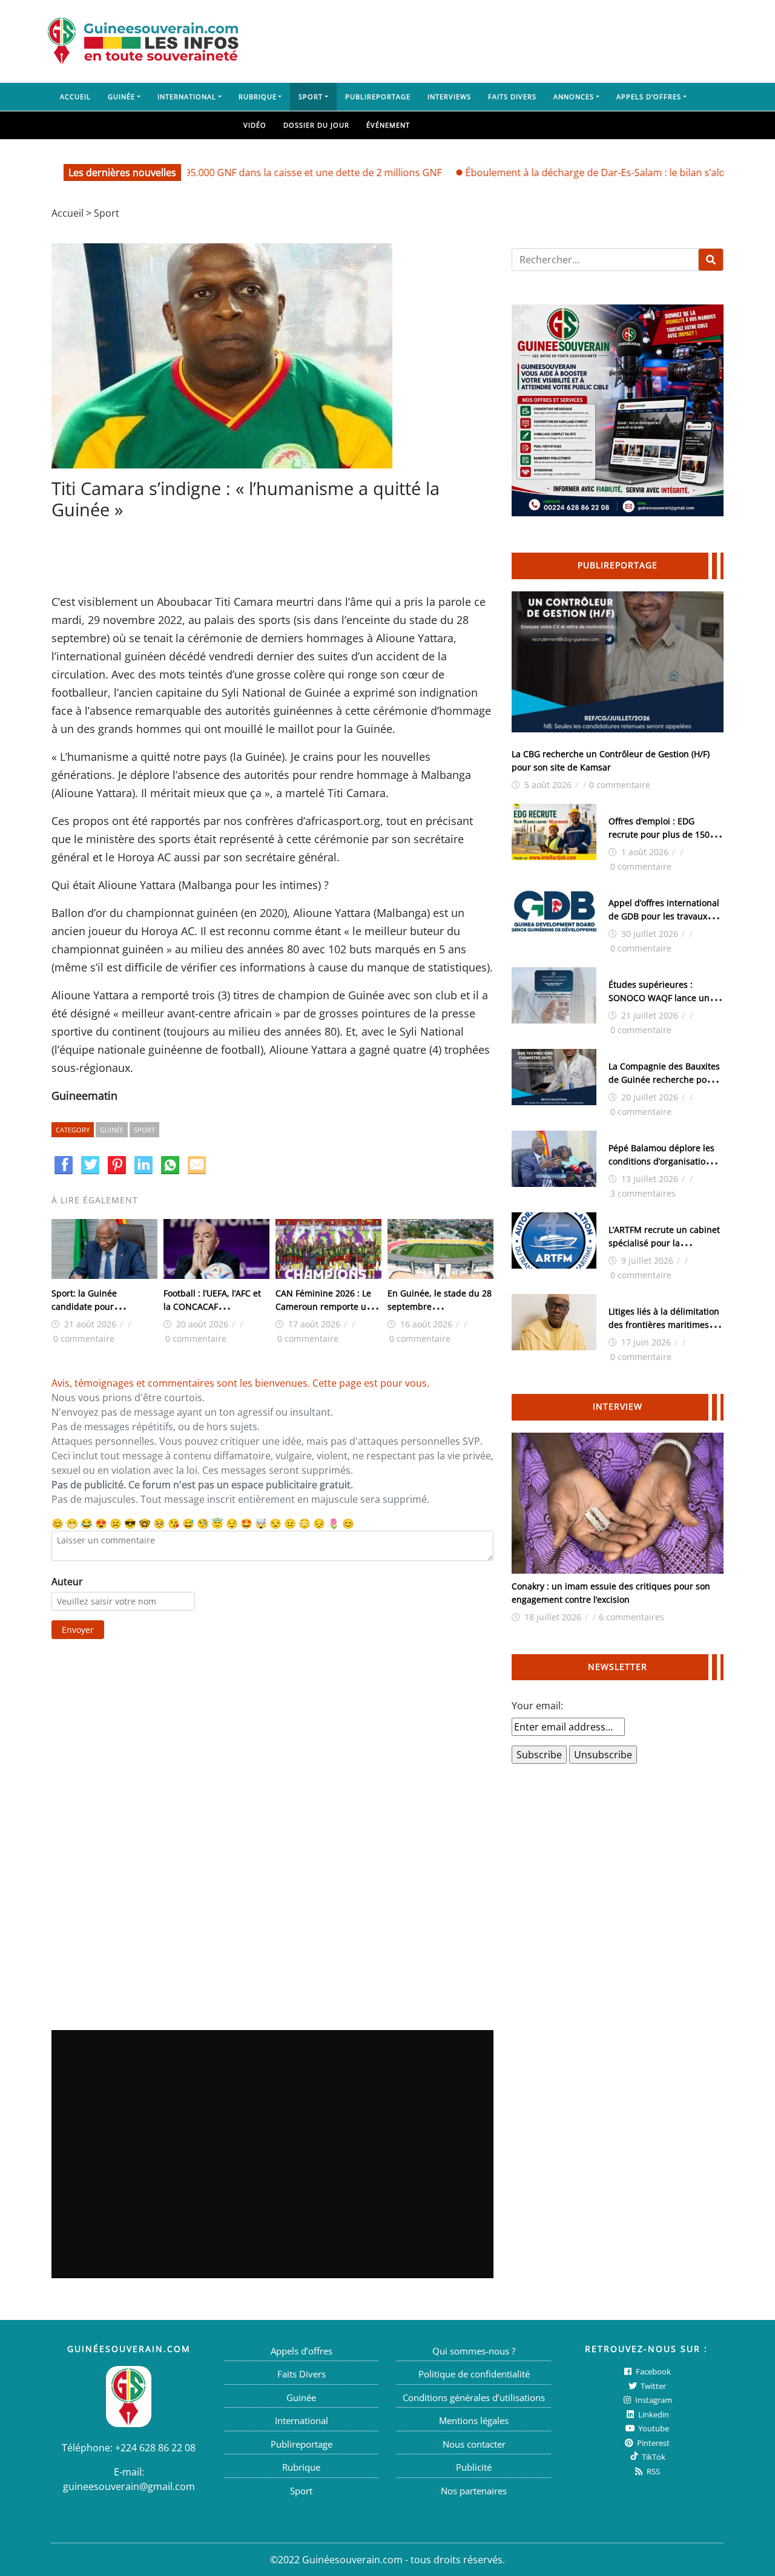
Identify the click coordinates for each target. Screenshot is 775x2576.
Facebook (652, 2371)
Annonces (574, 97)
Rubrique (258, 97)
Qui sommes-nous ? (474, 2351)
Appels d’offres (649, 97)
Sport (311, 97)
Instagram (653, 2400)
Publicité (474, 2467)
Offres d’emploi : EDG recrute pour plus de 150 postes (659, 834)
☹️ (116, 1523)
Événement (388, 125)
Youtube (653, 2428)
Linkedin (653, 2414)
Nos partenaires (474, 2491)
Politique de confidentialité (474, 2374)
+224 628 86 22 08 (155, 2448)
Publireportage (378, 97)
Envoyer (78, 1630)
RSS (652, 2471)
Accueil (75, 97)
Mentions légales (474, 2420)
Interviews (449, 97)
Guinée (121, 97)
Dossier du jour (316, 125)
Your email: (537, 1706)
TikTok (653, 2457)
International (187, 97)
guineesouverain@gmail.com (129, 2486)
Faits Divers (512, 97)
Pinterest (652, 2443)
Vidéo (255, 125)
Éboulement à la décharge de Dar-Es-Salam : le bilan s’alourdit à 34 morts (589, 172)
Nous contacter (474, 2444)
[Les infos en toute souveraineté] (143, 41)
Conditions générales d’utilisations (474, 2397)
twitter (652, 2386)
